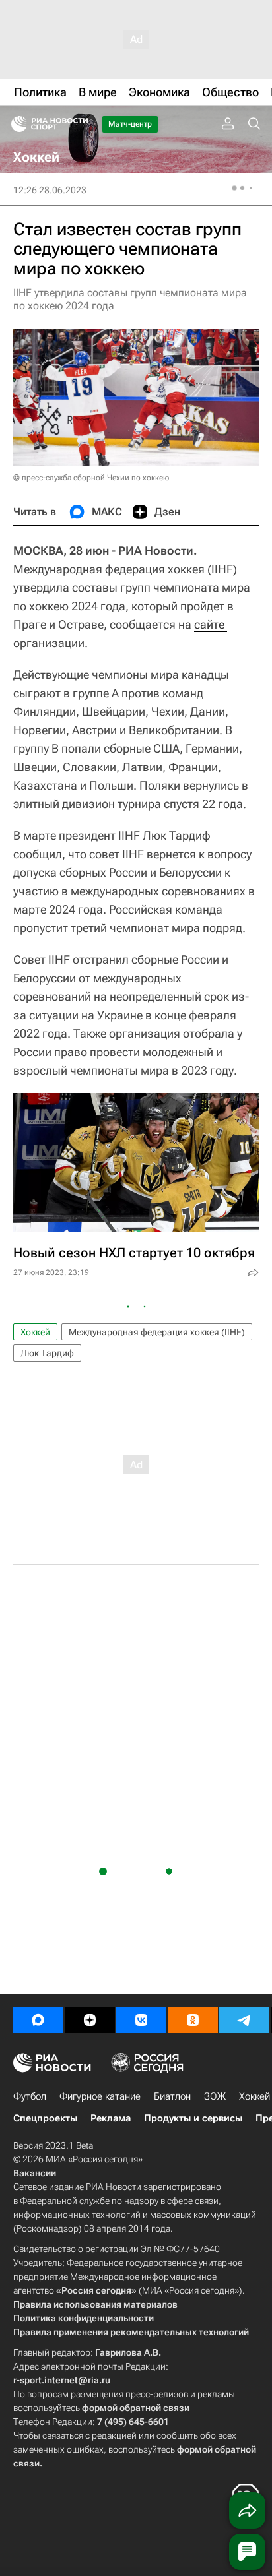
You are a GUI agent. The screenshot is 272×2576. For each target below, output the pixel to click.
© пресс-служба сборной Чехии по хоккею (91, 478)
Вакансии (35, 2173)
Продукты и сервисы (193, 2118)
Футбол (30, 2096)
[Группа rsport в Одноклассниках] (193, 2020)
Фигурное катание (100, 2096)
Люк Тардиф (47, 1353)
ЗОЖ (215, 2096)
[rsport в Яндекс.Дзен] (90, 2020)
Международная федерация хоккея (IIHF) (157, 1332)
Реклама (111, 2118)
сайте (211, 624)
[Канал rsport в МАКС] (38, 2020)
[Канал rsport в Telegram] (244, 2020)
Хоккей (35, 1332)
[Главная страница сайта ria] (15, 124)
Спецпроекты (45, 2118)
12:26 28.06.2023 (50, 190)
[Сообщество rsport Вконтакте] (141, 2020)
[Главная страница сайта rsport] (79, 124)
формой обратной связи (136, 2408)
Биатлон (172, 2096)
